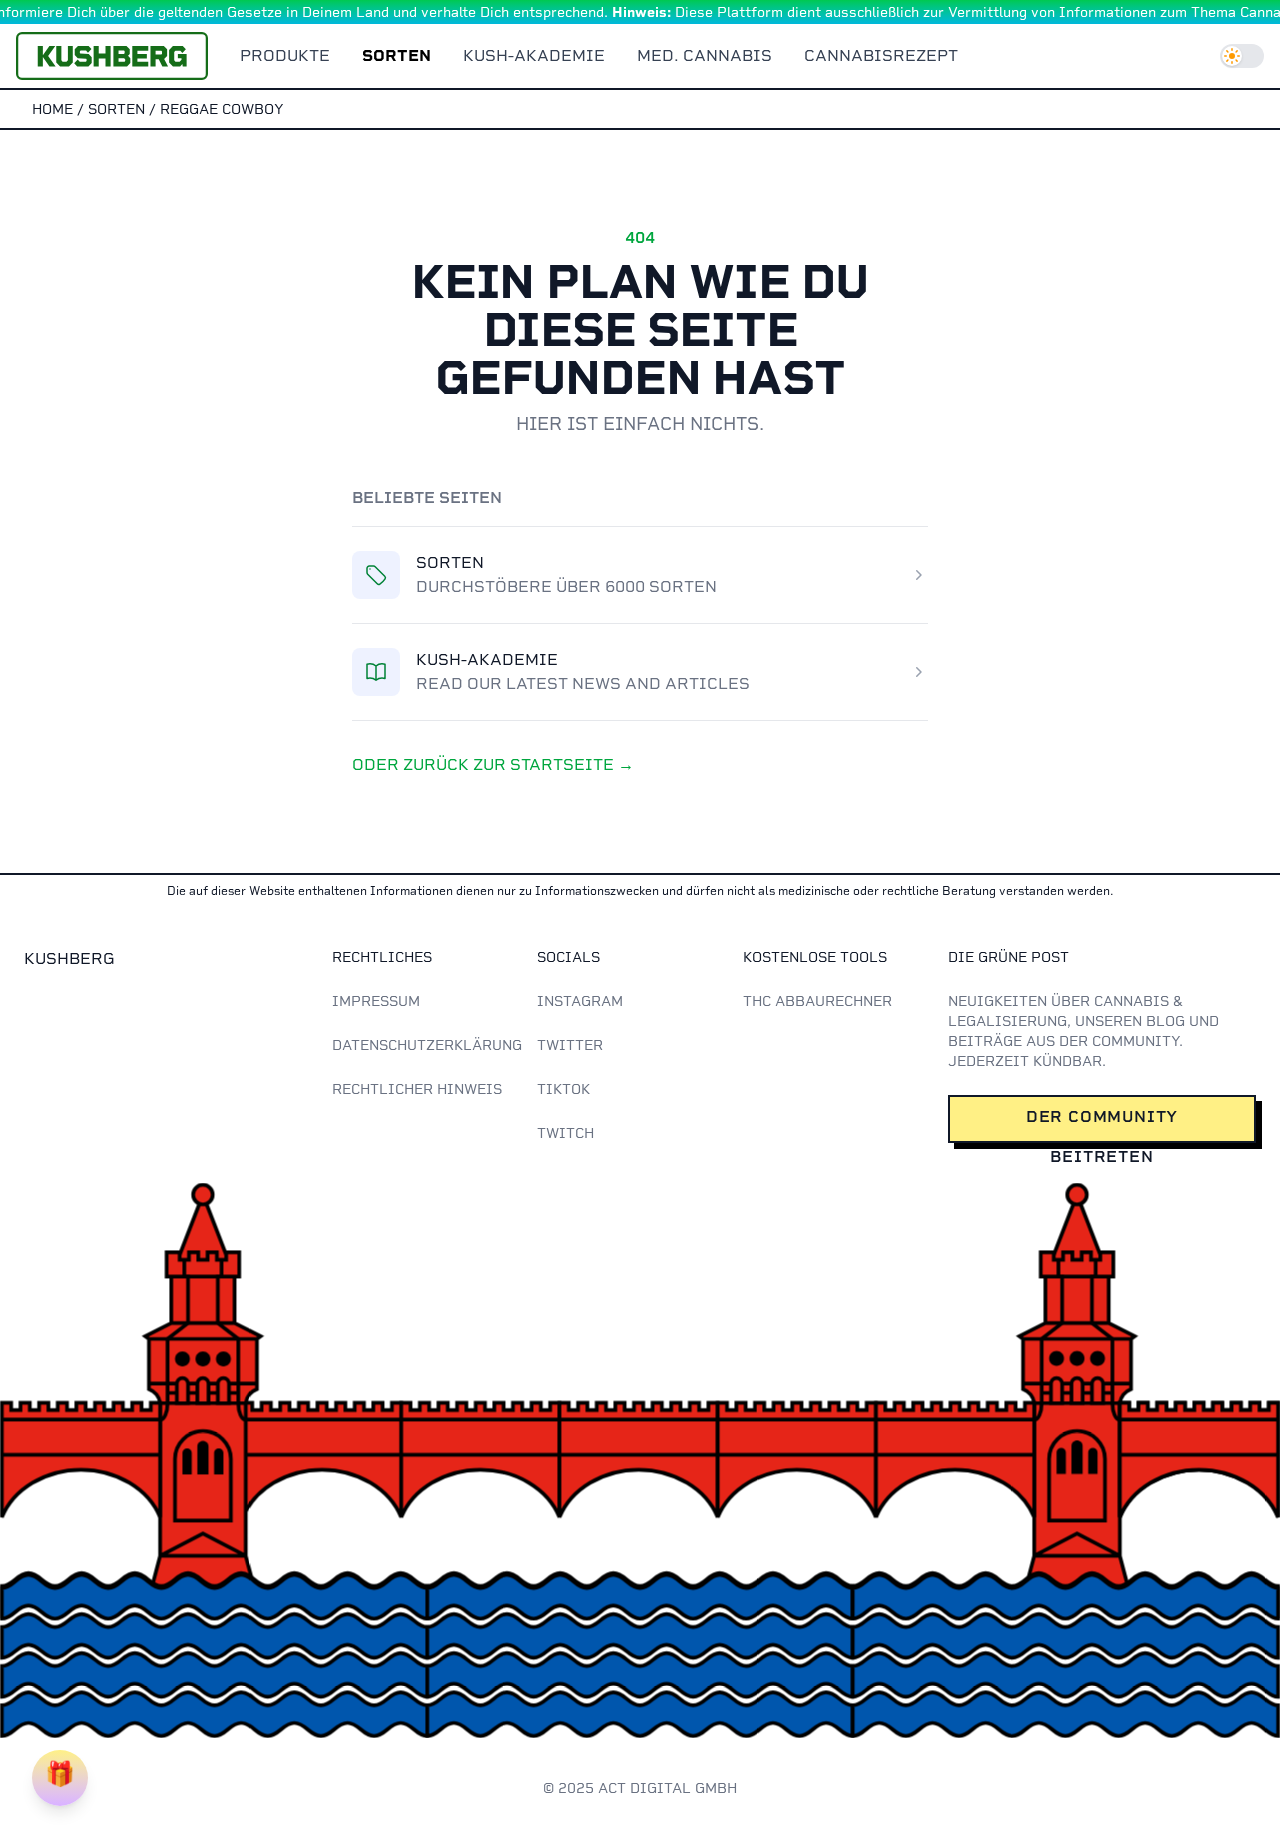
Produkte (285, 55)
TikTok (563, 1089)
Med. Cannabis (704, 55)
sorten (116, 109)
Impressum (376, 1001)
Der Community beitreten (1102, 1125)
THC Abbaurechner (817, 1001)
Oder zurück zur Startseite (493, 764)
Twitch (565, 1133)
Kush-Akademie (534, 55)
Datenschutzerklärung (427, 1045)
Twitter (570, 1045)
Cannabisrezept (881, 55)
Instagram (580, 1001)
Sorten (396, 55)
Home (52, 109)
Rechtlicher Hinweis (417, 1089)
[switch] (1242, 56)
